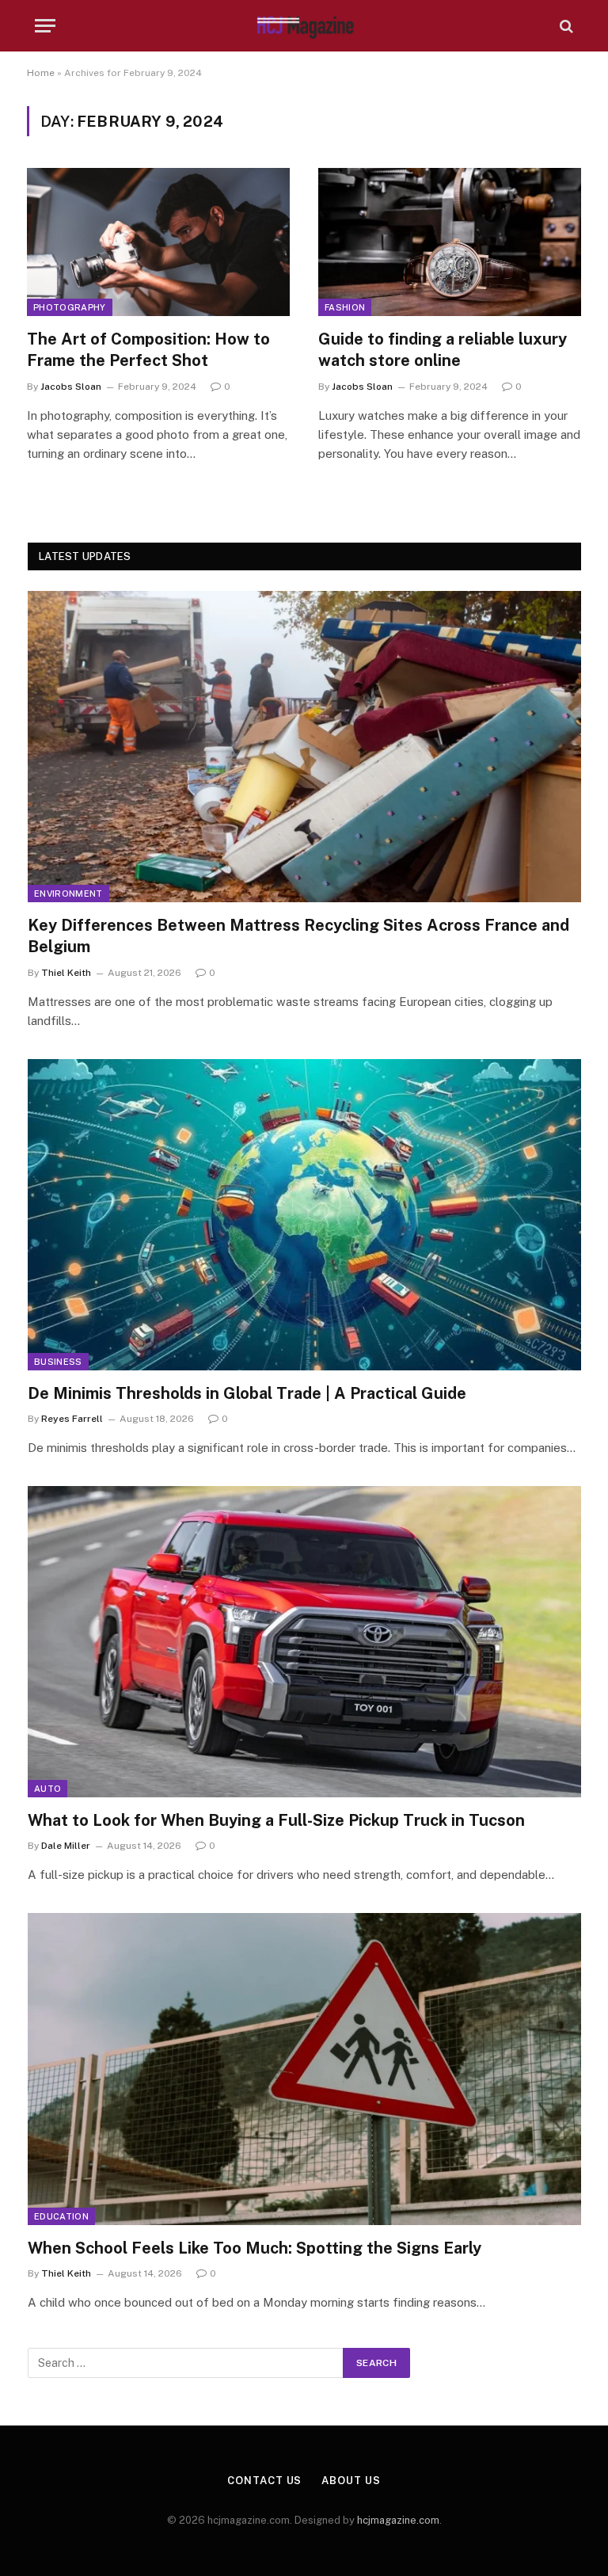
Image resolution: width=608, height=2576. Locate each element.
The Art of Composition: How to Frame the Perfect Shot (148, 350)
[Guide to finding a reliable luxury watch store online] (450, 242)
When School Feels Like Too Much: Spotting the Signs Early (255, 2248)
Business (58, 1362)
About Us (351, 2481)
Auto (47, 1789)
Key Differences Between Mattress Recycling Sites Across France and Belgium (298, 936)
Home (41, 73)
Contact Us (264, 2481)
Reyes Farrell (72, 1419)
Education (61, 2216)
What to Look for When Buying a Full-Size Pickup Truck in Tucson (276, 1820)
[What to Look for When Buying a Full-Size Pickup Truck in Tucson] (304, 1642)
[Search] (565, 26)
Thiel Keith (66, 973)
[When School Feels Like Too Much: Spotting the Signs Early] (304, 2069)
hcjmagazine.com (398, 2520)
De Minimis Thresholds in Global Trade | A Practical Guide (247, 1393)
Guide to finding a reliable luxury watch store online (443, 350)
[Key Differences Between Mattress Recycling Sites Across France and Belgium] (304, 747)
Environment (68, 894)
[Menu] (45, 26)
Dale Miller (66, 1846)
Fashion (345, 307)
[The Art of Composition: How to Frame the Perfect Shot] (158, 242)
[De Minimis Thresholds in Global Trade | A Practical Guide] (304, 1215)
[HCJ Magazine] (304, 26)
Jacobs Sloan (71, 387)
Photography (70, 307)
